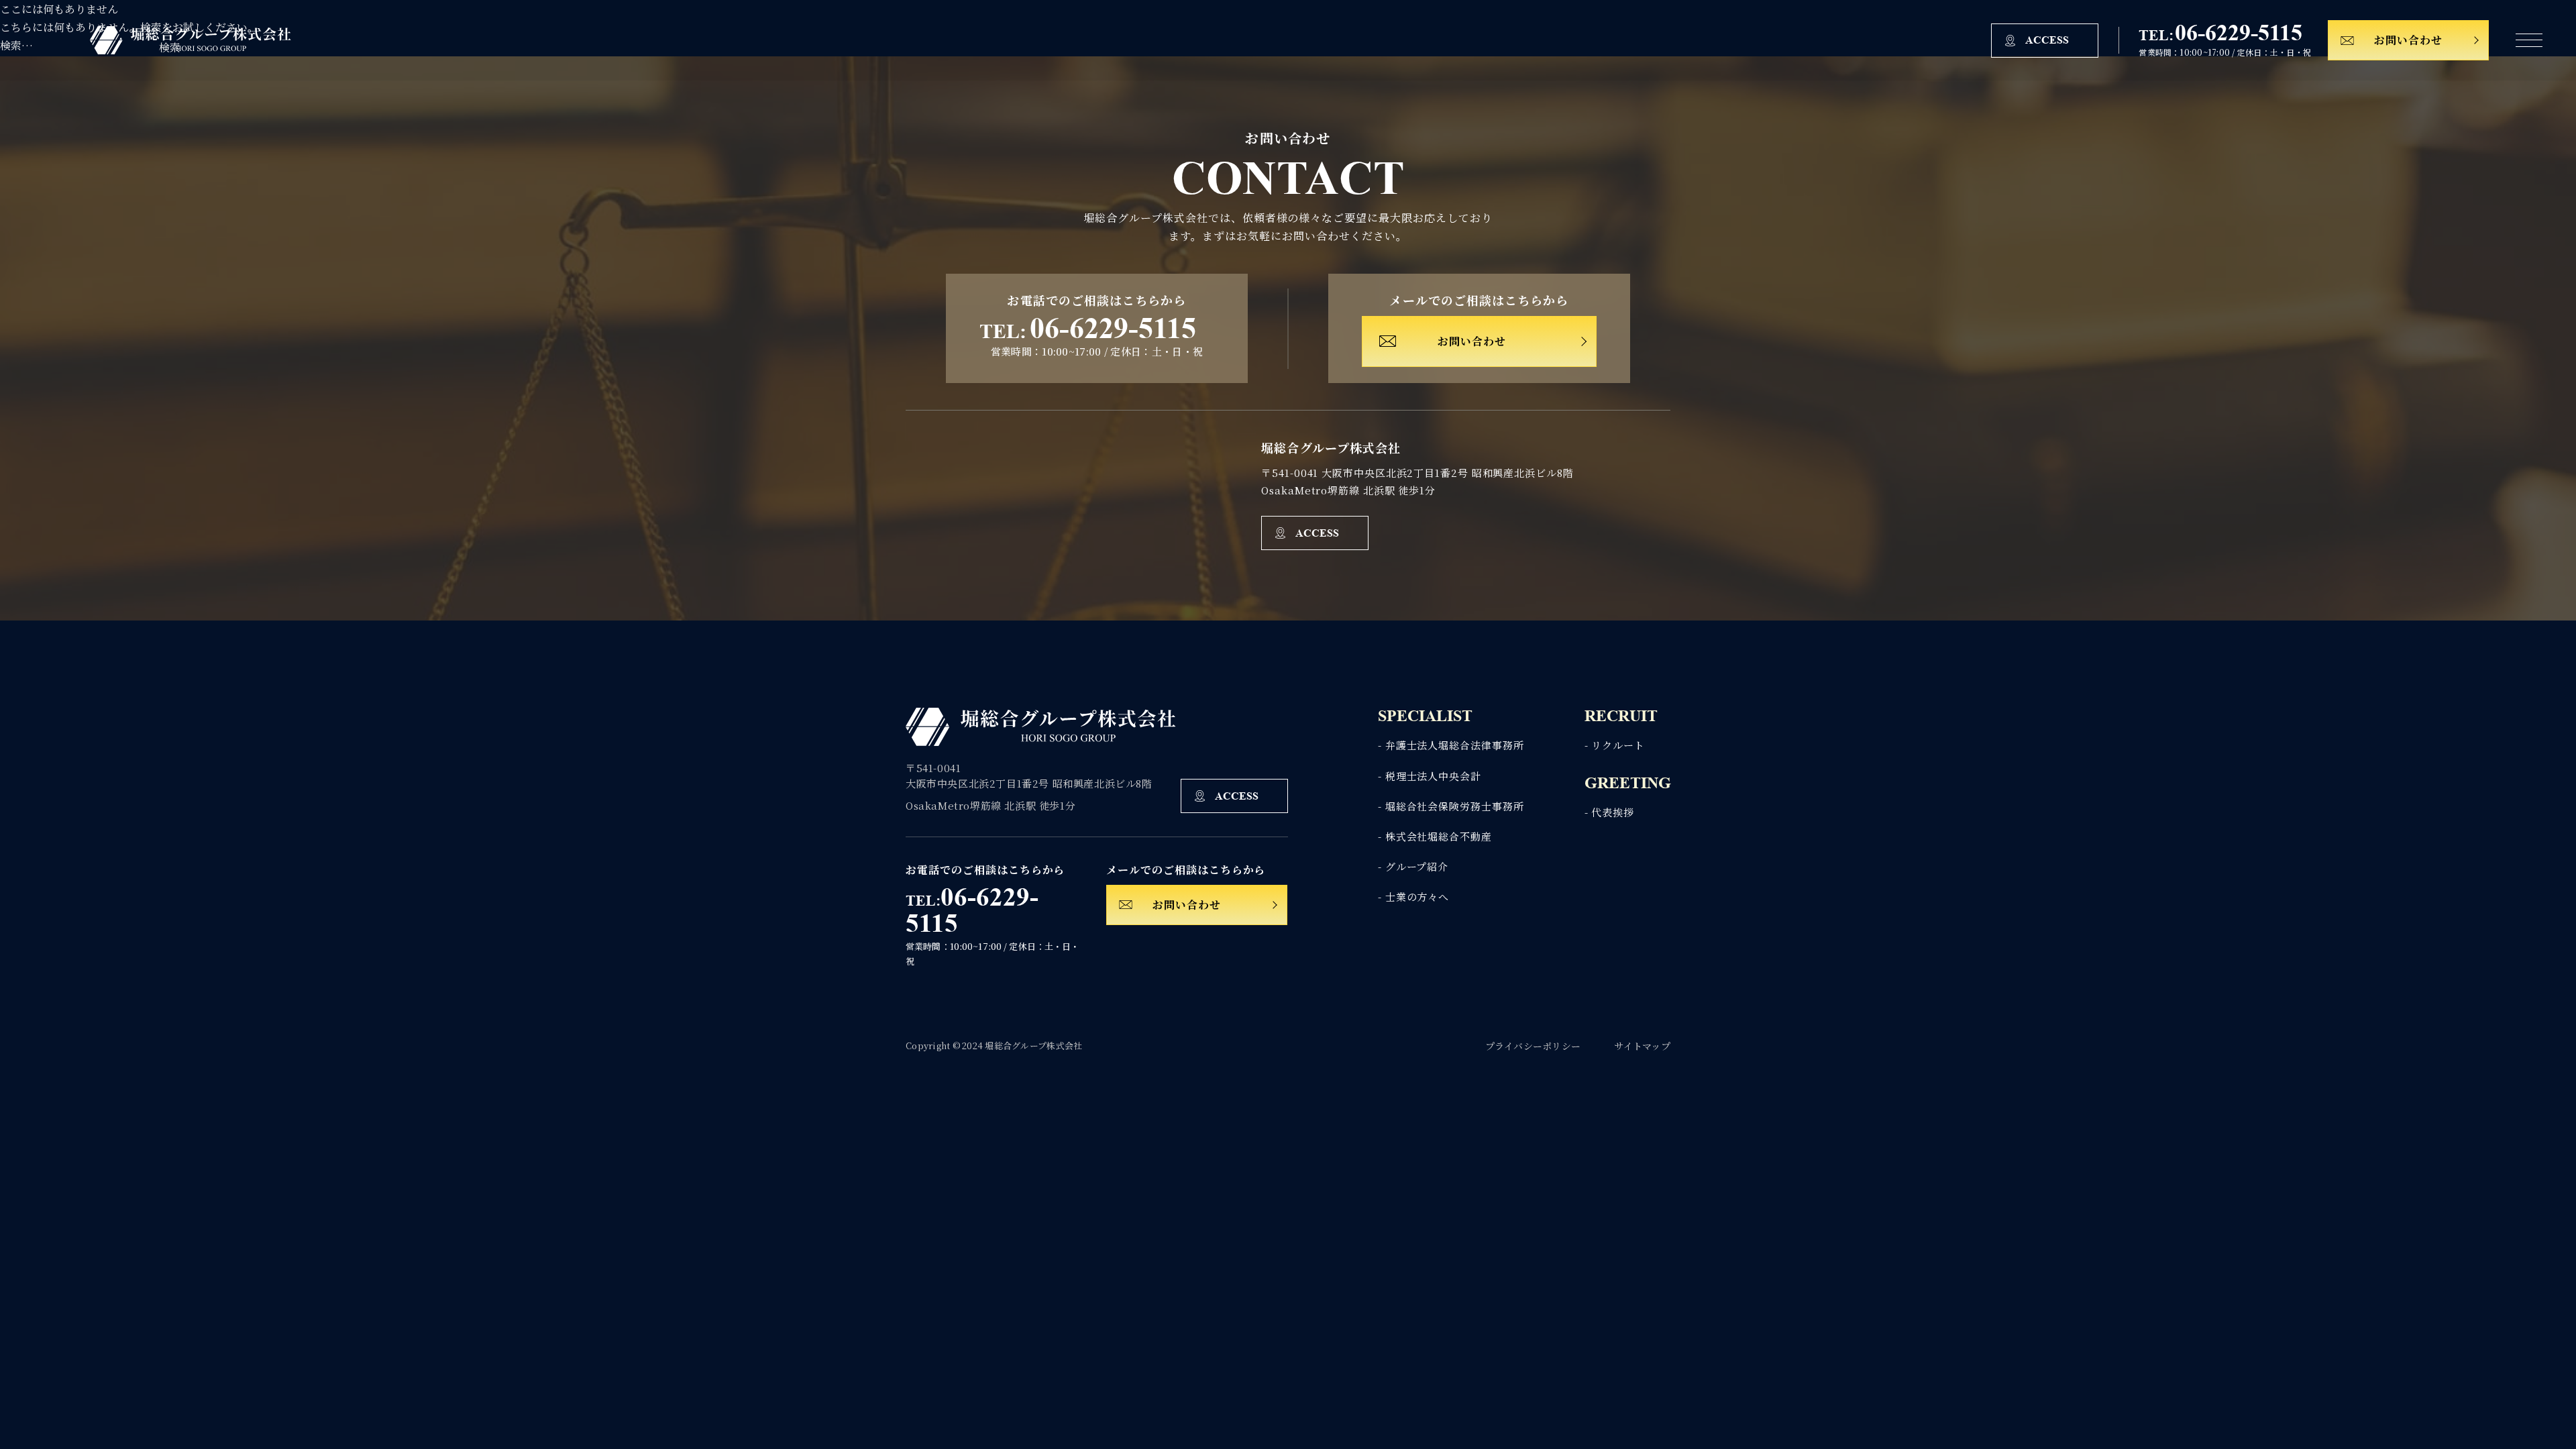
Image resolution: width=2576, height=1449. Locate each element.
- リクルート (1615, 745)
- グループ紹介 (1413, 866)
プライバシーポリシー (1533, 1046)
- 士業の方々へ (1413, 897)
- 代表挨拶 (1609, 812)
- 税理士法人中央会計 (1430, 776)
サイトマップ (1642, 1046)
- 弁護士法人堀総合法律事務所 (1451, 745)
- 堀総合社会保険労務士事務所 (1451, 806)
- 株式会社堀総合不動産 (1435, 836)
